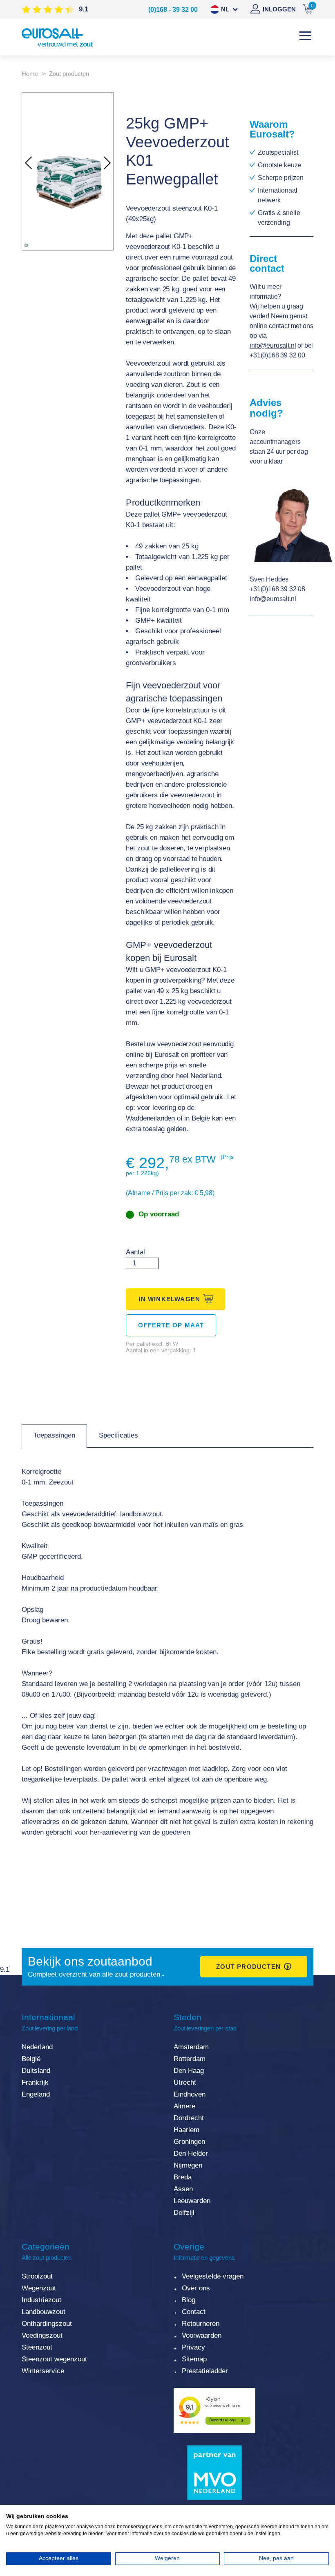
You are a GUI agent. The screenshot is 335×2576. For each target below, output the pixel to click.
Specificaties (118, 1435)
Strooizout (37, 2276)
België (31, 2059)
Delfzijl (184, 2213)
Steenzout (37, 2347)
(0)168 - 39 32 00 (173, 10)
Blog (189, 2300)
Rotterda (187, 2059)
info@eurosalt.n (272, 345)
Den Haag (189, 2071)
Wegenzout (39, 2288)
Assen (183, 2189)
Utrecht (185, 2082)
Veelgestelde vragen (213, 2276)
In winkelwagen (169, 1299)
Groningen (189, 2142)
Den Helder (191, 2153)
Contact (194, 2312)
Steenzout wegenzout (54, 2359)
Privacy (193, 2347)
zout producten (248, 1967)
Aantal (135, 1252)
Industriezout (41, 2300)
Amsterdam (191, 2047)
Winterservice (43, 2371)
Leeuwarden (192, 2201)
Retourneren (201, 2324)
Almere (184, 2106)
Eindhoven (190, 2094)
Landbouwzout (44, 2312)
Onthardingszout (47, 2324)
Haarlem (186, 2130)
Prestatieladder (205, 2371)
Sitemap (194, 2359)
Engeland (36, 2094)
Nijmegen (188, 2165)
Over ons (196, 2288)
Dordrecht (189, 2118)
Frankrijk (35, 2082)
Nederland (37, 2047)
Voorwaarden (202, 2335)
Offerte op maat (171, 1325)
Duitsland (36, 2071)
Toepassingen (54, 1435)
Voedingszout (42, 2335)
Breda (183, 2177)
